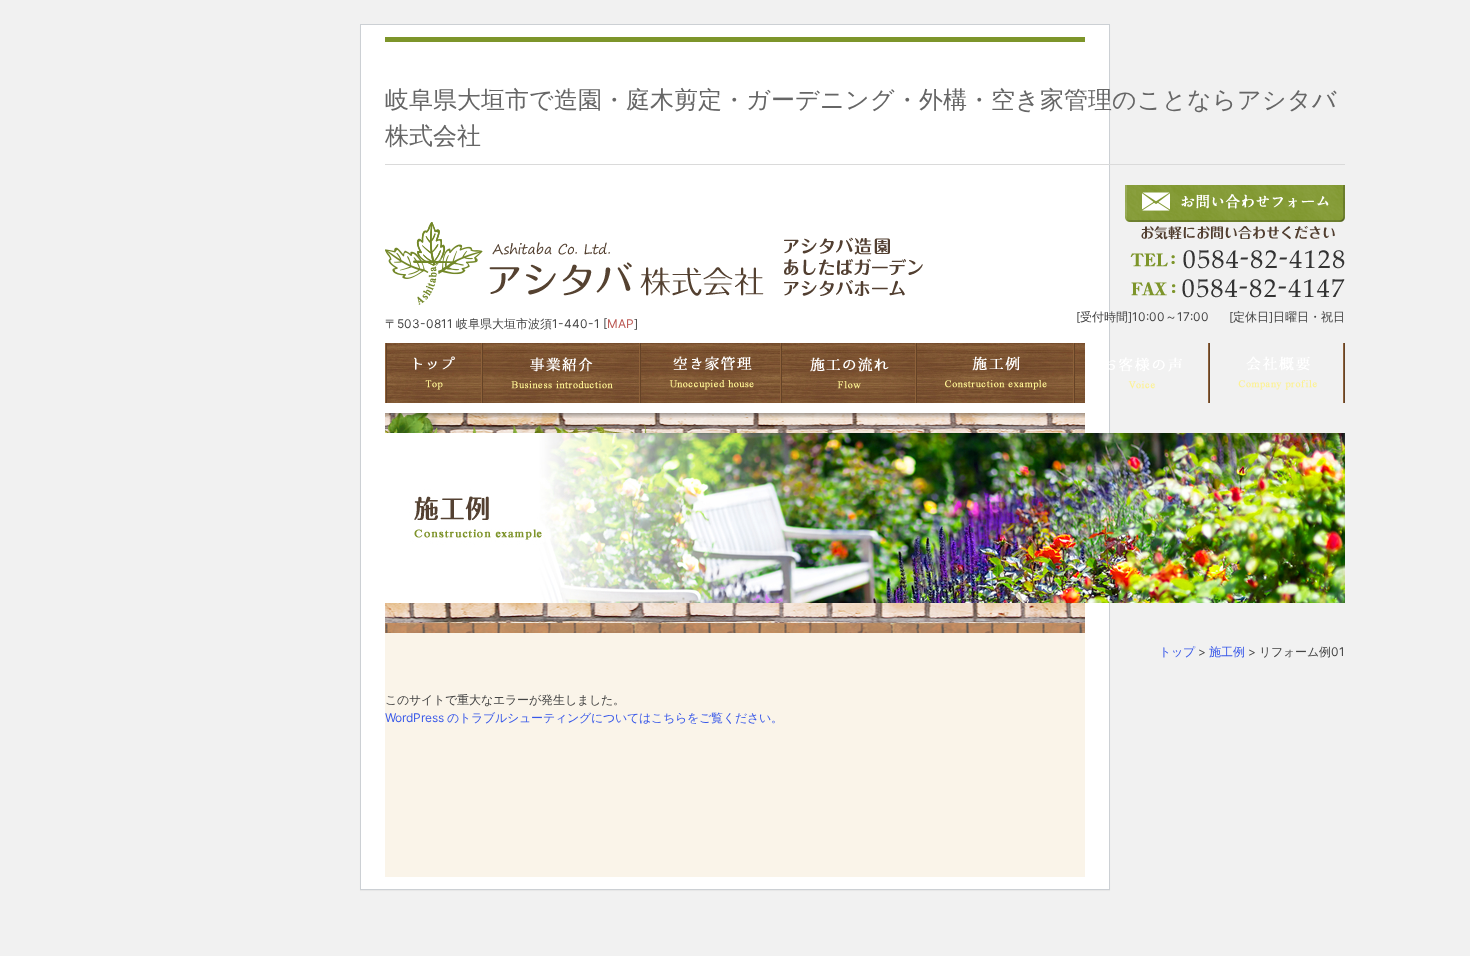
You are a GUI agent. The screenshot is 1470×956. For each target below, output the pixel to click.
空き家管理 (711, 373)
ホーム (434, 373)
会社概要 (1277, 373)
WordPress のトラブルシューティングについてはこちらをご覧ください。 (584, 717)
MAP (620, 323)
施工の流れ (849, 373)
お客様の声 (1142, 373)
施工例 (996, 373)
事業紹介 (562, 373)
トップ (1177, 651)
